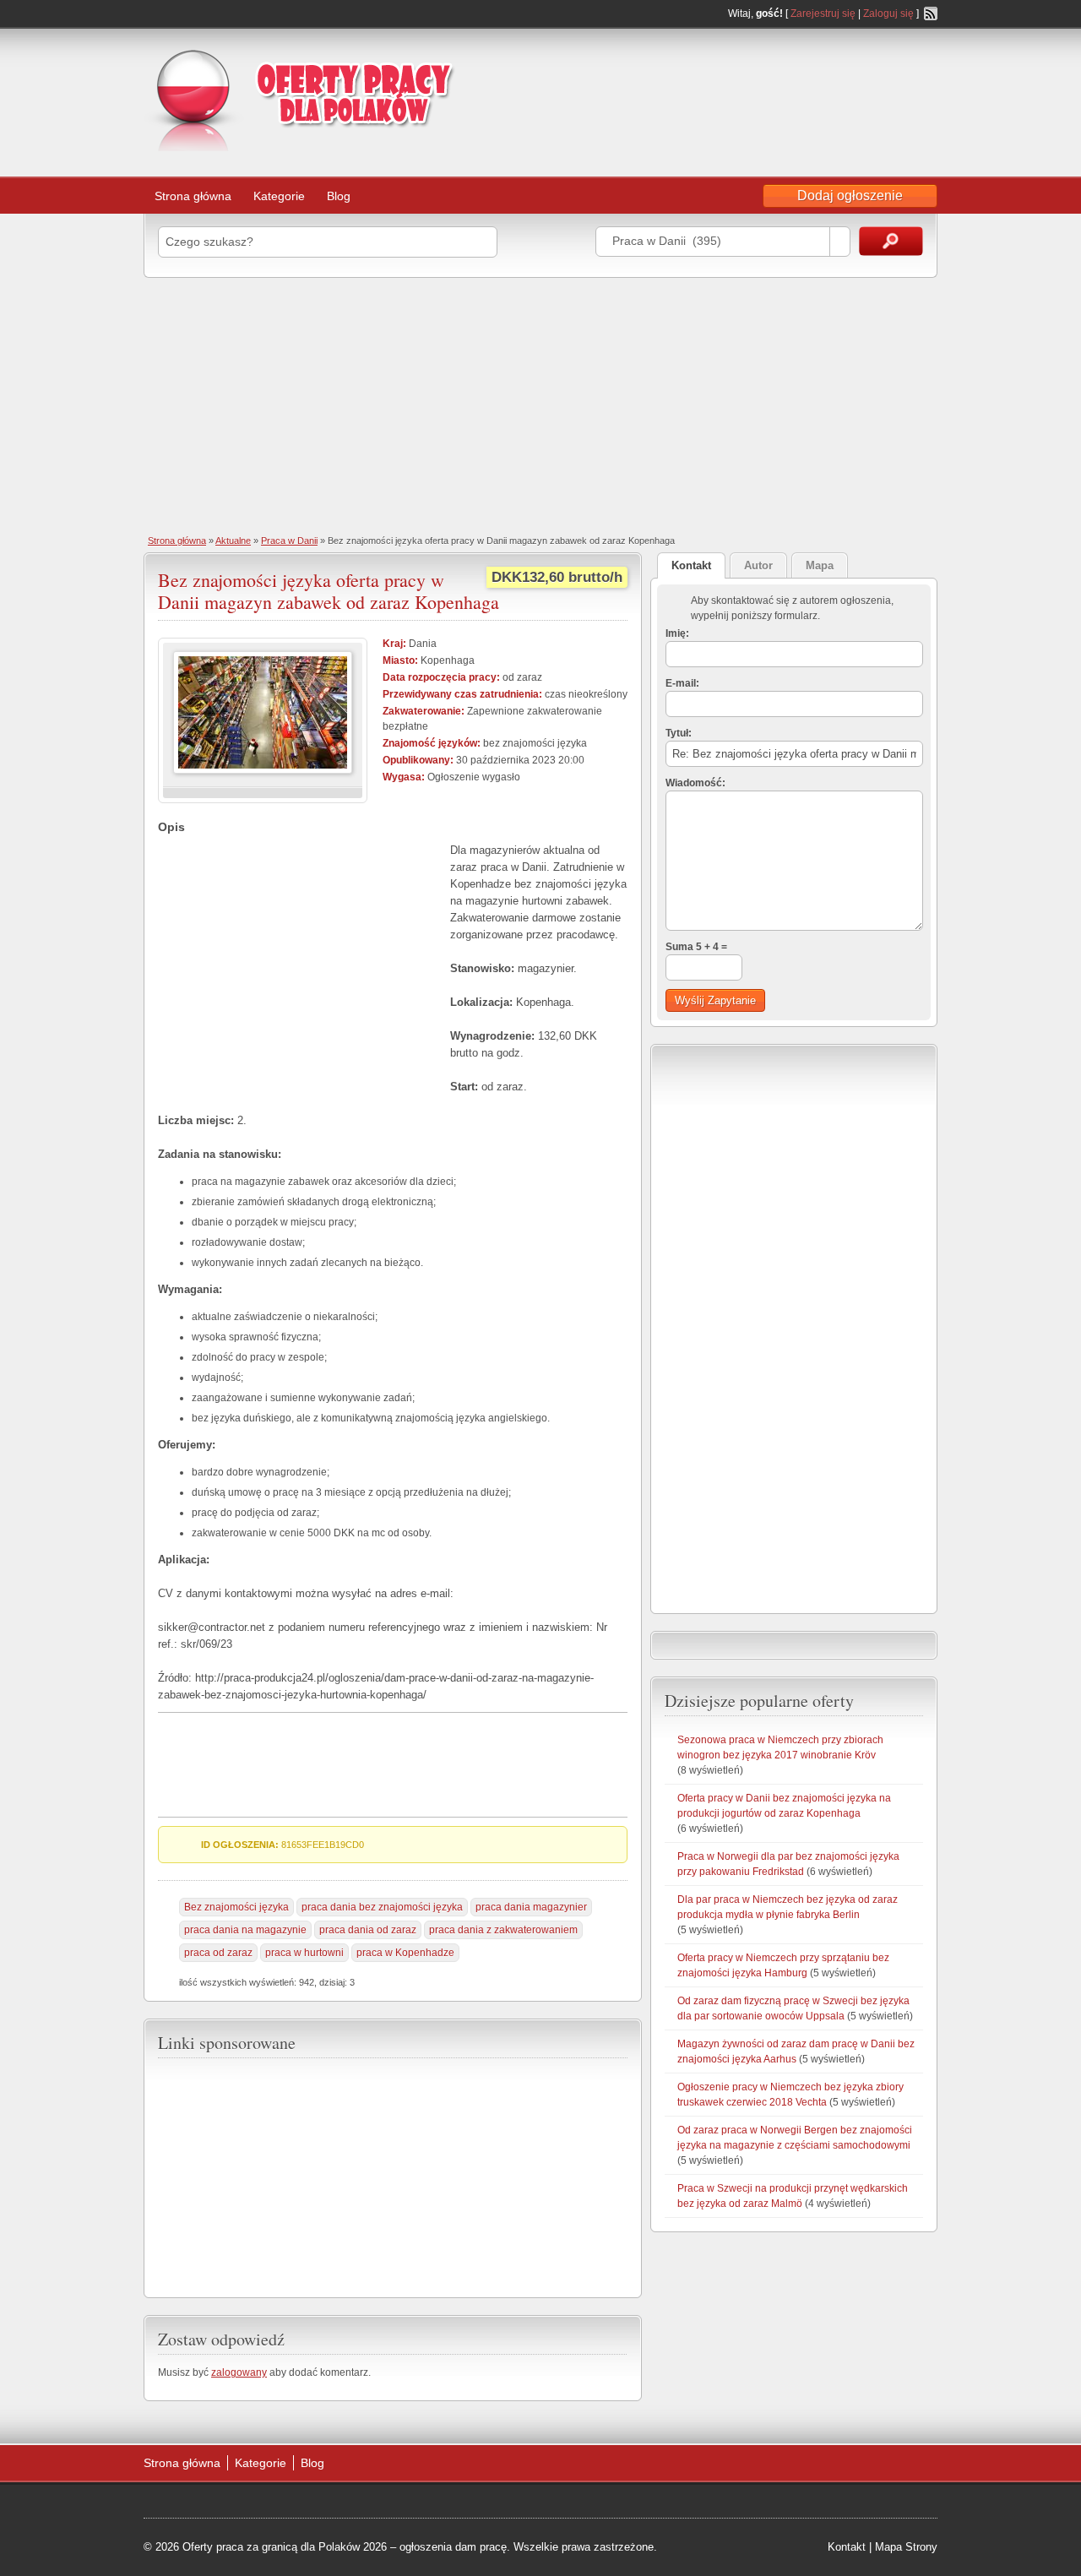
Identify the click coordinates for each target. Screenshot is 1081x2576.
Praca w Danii (289, 541)
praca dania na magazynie (245, 1930)
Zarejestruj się (823, 14)
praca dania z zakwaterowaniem (503, 1930)
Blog (339, 196)
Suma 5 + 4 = (696, 947)
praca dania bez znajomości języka (382, 1907)
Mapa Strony (906, 2547)
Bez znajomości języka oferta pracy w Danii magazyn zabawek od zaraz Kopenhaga (329, 591)
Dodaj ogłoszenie (850, 196)
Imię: (677, 633)
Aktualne (233, 541)
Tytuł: (679, 733)
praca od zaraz (218, 1953)
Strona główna (193, 196)
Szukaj (891, 241)
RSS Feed (931, 14)
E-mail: (682, 683)
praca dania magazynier (531, 1907)
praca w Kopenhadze (405, 1953)
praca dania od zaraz (368, 1930)
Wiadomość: (695, 783)
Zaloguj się (888, 14)
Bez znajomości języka (236, 1907)
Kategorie (279, 196)
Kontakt (847, 2547)
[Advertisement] (802, 79)
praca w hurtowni (304, 1953)
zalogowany (239, 2372)
